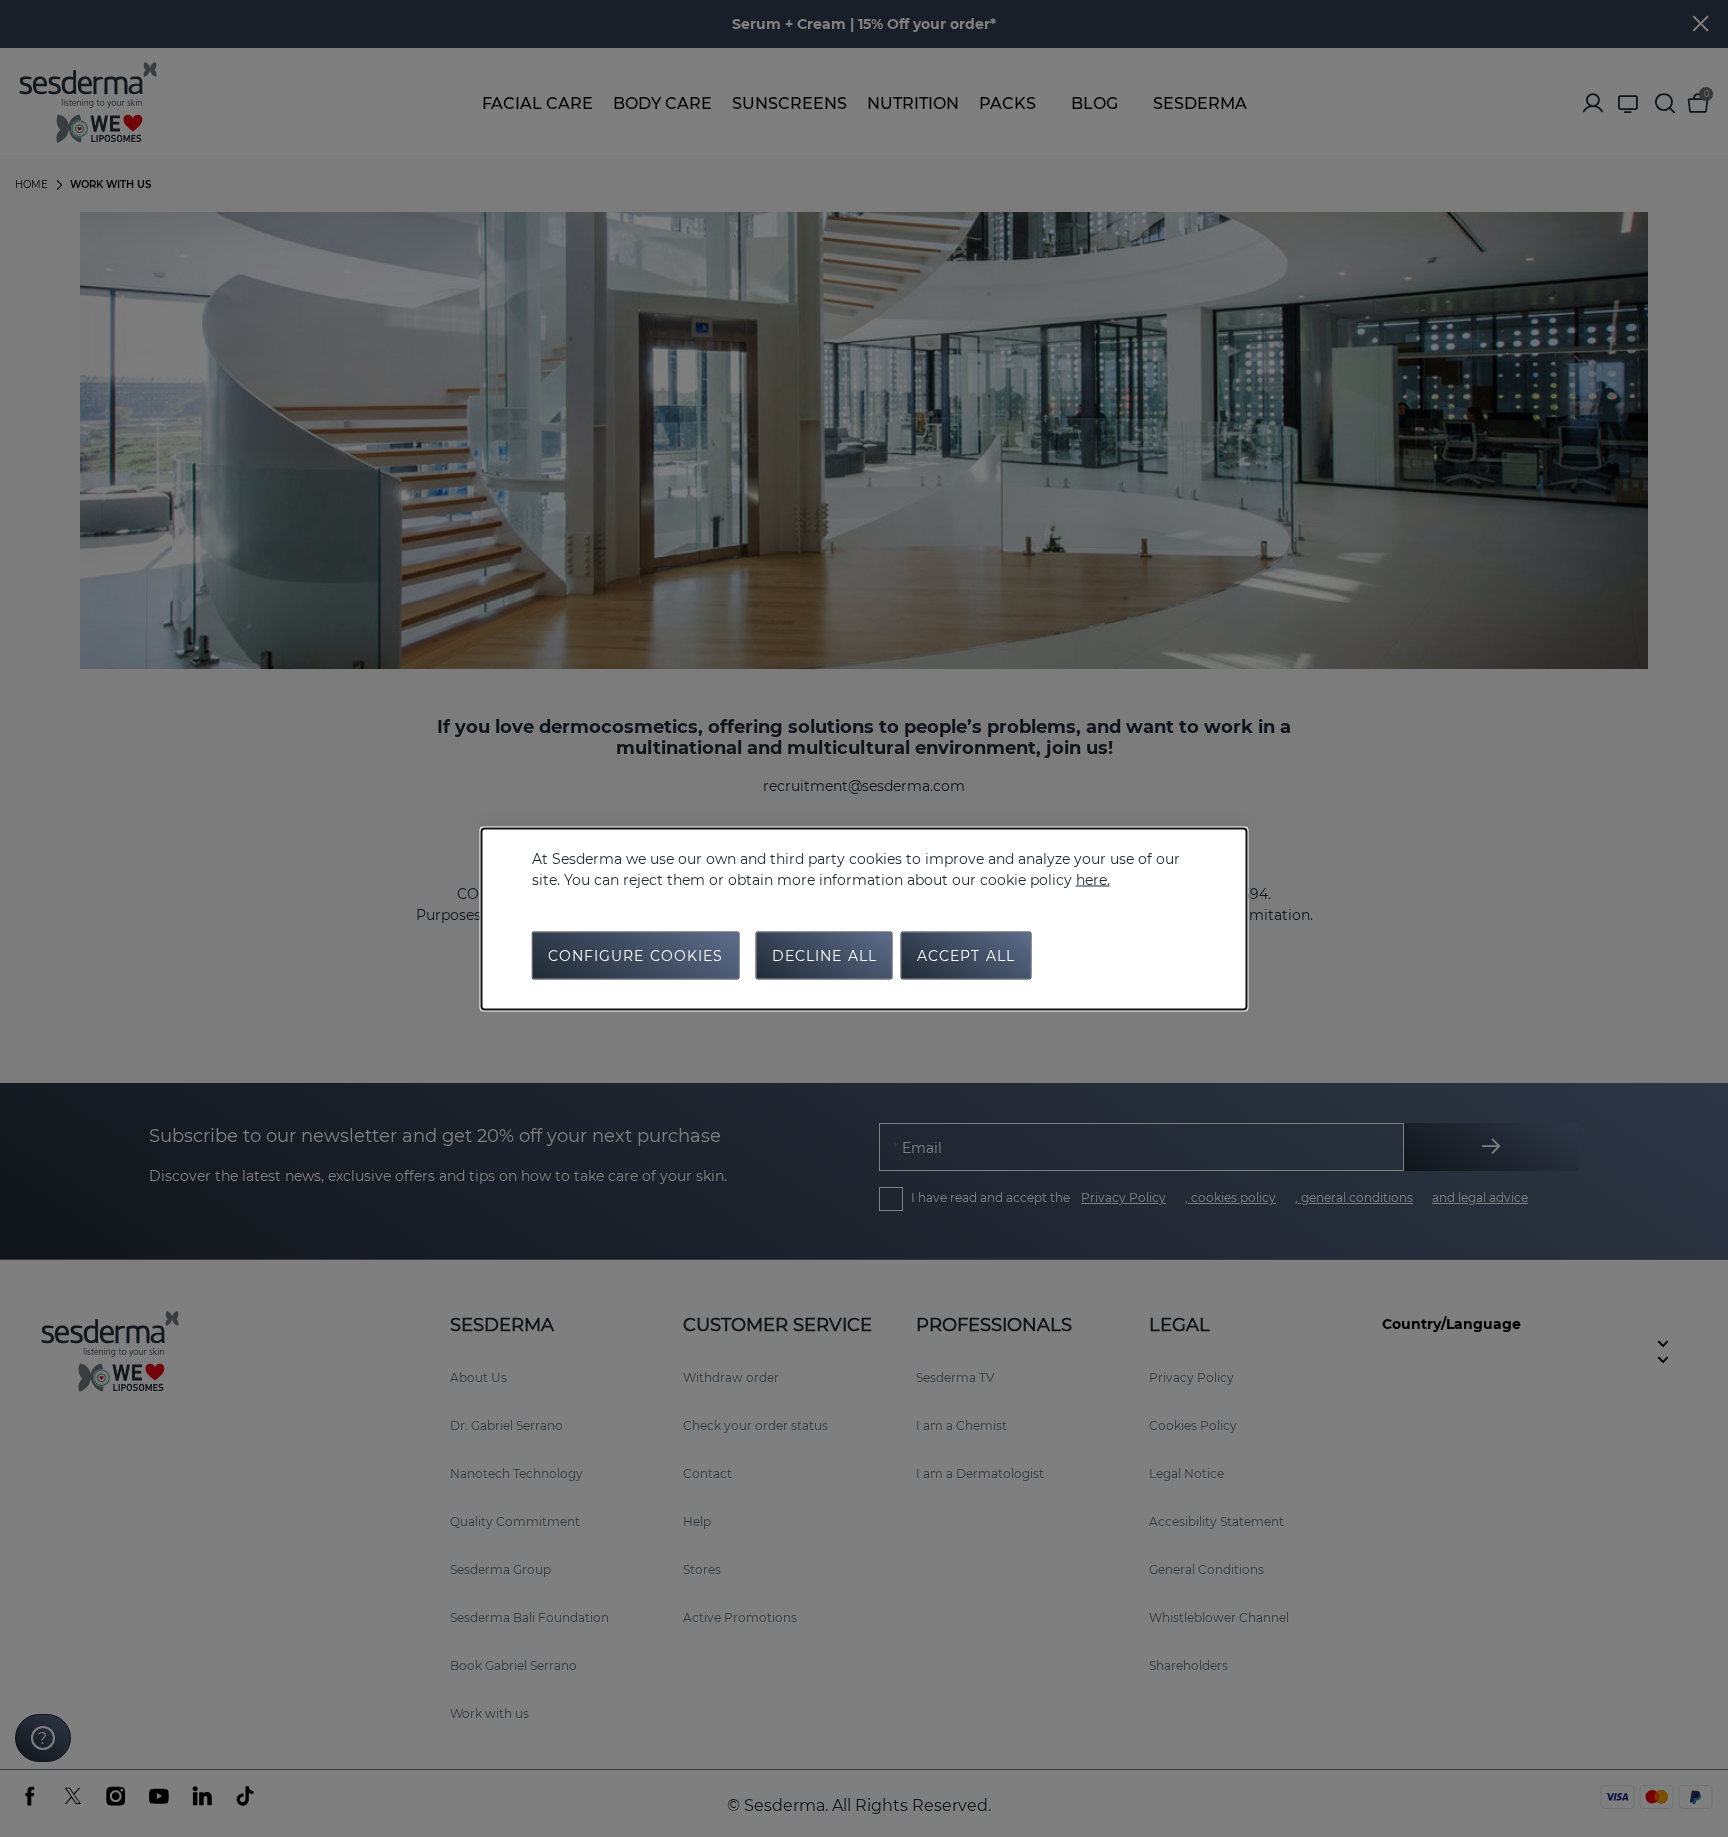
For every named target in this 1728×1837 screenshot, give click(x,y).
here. (1093, 879)
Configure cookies (636, 955)
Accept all (966, 955)
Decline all (824, 955)
